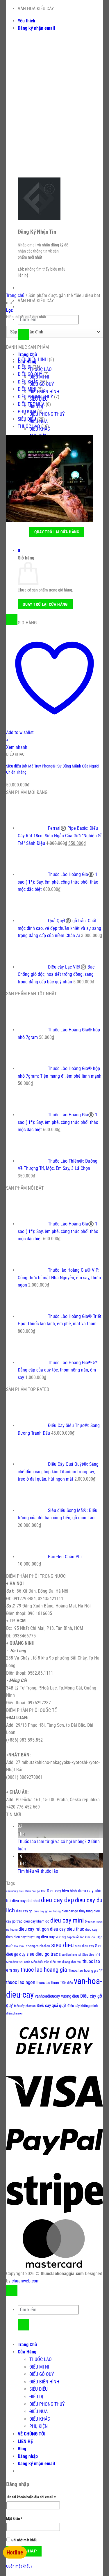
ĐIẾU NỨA (39, 2411)
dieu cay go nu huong (47, 1911)
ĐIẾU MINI (27, 389)
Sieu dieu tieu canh (18, 1962)
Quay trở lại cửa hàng (57, 532)
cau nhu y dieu (15, 1891)
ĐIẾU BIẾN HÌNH (44, 392)
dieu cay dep (57, 1900)
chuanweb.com (26, 2281)
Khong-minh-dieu (38, 1946)
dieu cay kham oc (36, 1921)
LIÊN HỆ (25, 2441)
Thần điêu (66, 1983)
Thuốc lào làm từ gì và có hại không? (52, 1842)
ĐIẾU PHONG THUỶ (47, 414)
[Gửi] (23, 335)
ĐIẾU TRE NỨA (31, 404)
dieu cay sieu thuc (67, 1929)
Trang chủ (15, 295)
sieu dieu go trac (42, 1954)
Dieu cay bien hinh (62, 1891)
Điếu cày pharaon (25, 2006)
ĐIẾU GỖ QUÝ (30, 374)
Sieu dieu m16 (91, 1955)
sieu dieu (62, 1945)
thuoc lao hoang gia (44, 1970)
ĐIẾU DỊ (25, 367)
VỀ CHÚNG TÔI (32, 2434)
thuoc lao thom (48, 1983)
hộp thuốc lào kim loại (81, 1937)
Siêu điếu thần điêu (43, 1962)
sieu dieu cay (84, 1946)
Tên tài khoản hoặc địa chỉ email (34, 2497)
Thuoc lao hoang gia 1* (85, 1970)
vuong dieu (70, 1996)
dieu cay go (24, 1911)
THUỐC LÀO (41, 369)
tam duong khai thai (69, 1962)
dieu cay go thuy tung (77, 1911)
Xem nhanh (17, 747)
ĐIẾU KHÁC (28, 382)
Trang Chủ (27, 355)
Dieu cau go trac (35, 1891)
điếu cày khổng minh (83, 2006)
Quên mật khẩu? (19, 2566)
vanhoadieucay (47, 1996)
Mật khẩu (18, 2519)
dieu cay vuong (53, 1937)
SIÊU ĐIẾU (27, 419)
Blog (22, 2449)
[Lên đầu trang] (12, 2290)
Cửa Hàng (27, 2352)
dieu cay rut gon (34, 1929)
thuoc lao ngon (21, 1982)
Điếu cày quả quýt (51, 2006)
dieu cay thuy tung (27, 1937)
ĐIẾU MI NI (39, 2367)
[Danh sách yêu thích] (12, 620)
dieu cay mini (67, 1920)
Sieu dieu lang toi (70, 1955)
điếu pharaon (14, 2013)
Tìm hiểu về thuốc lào (38, 1871)
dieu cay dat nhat (26, 1901)
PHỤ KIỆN (27, 412)
